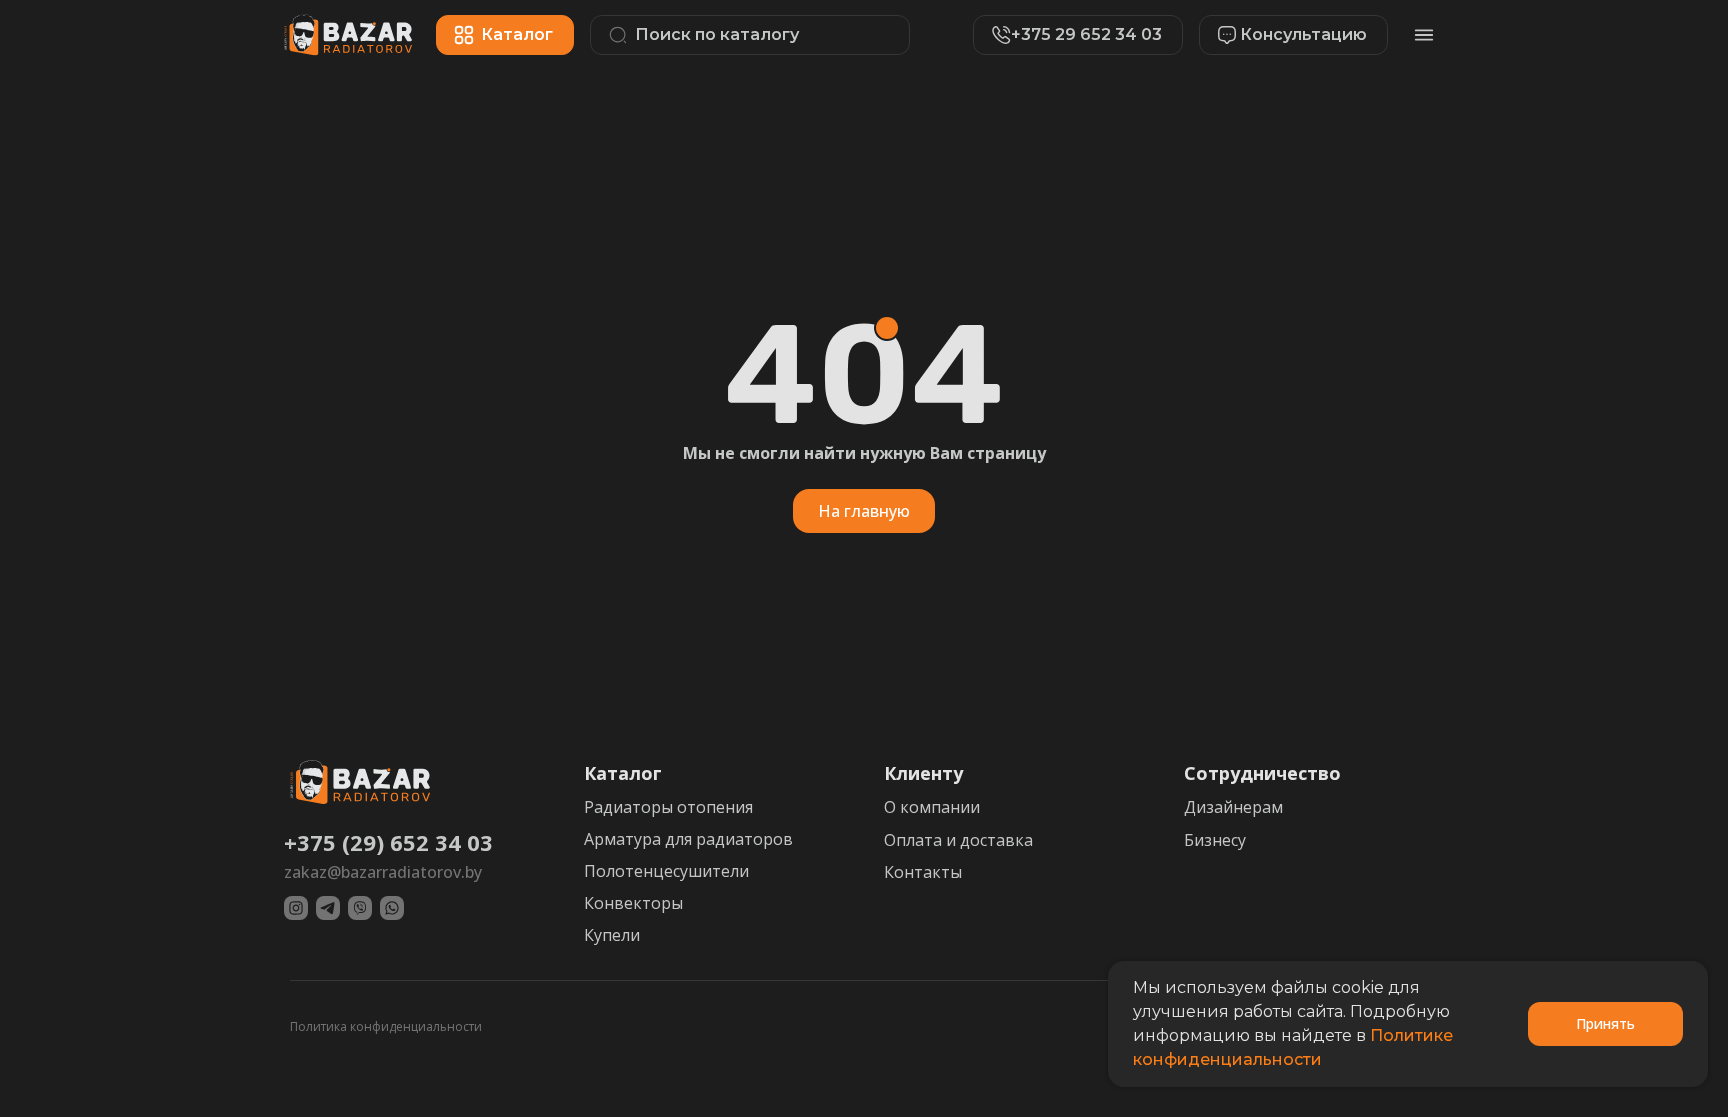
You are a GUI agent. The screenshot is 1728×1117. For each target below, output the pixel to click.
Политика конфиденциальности (386, 1026)
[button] (1283, 35)
